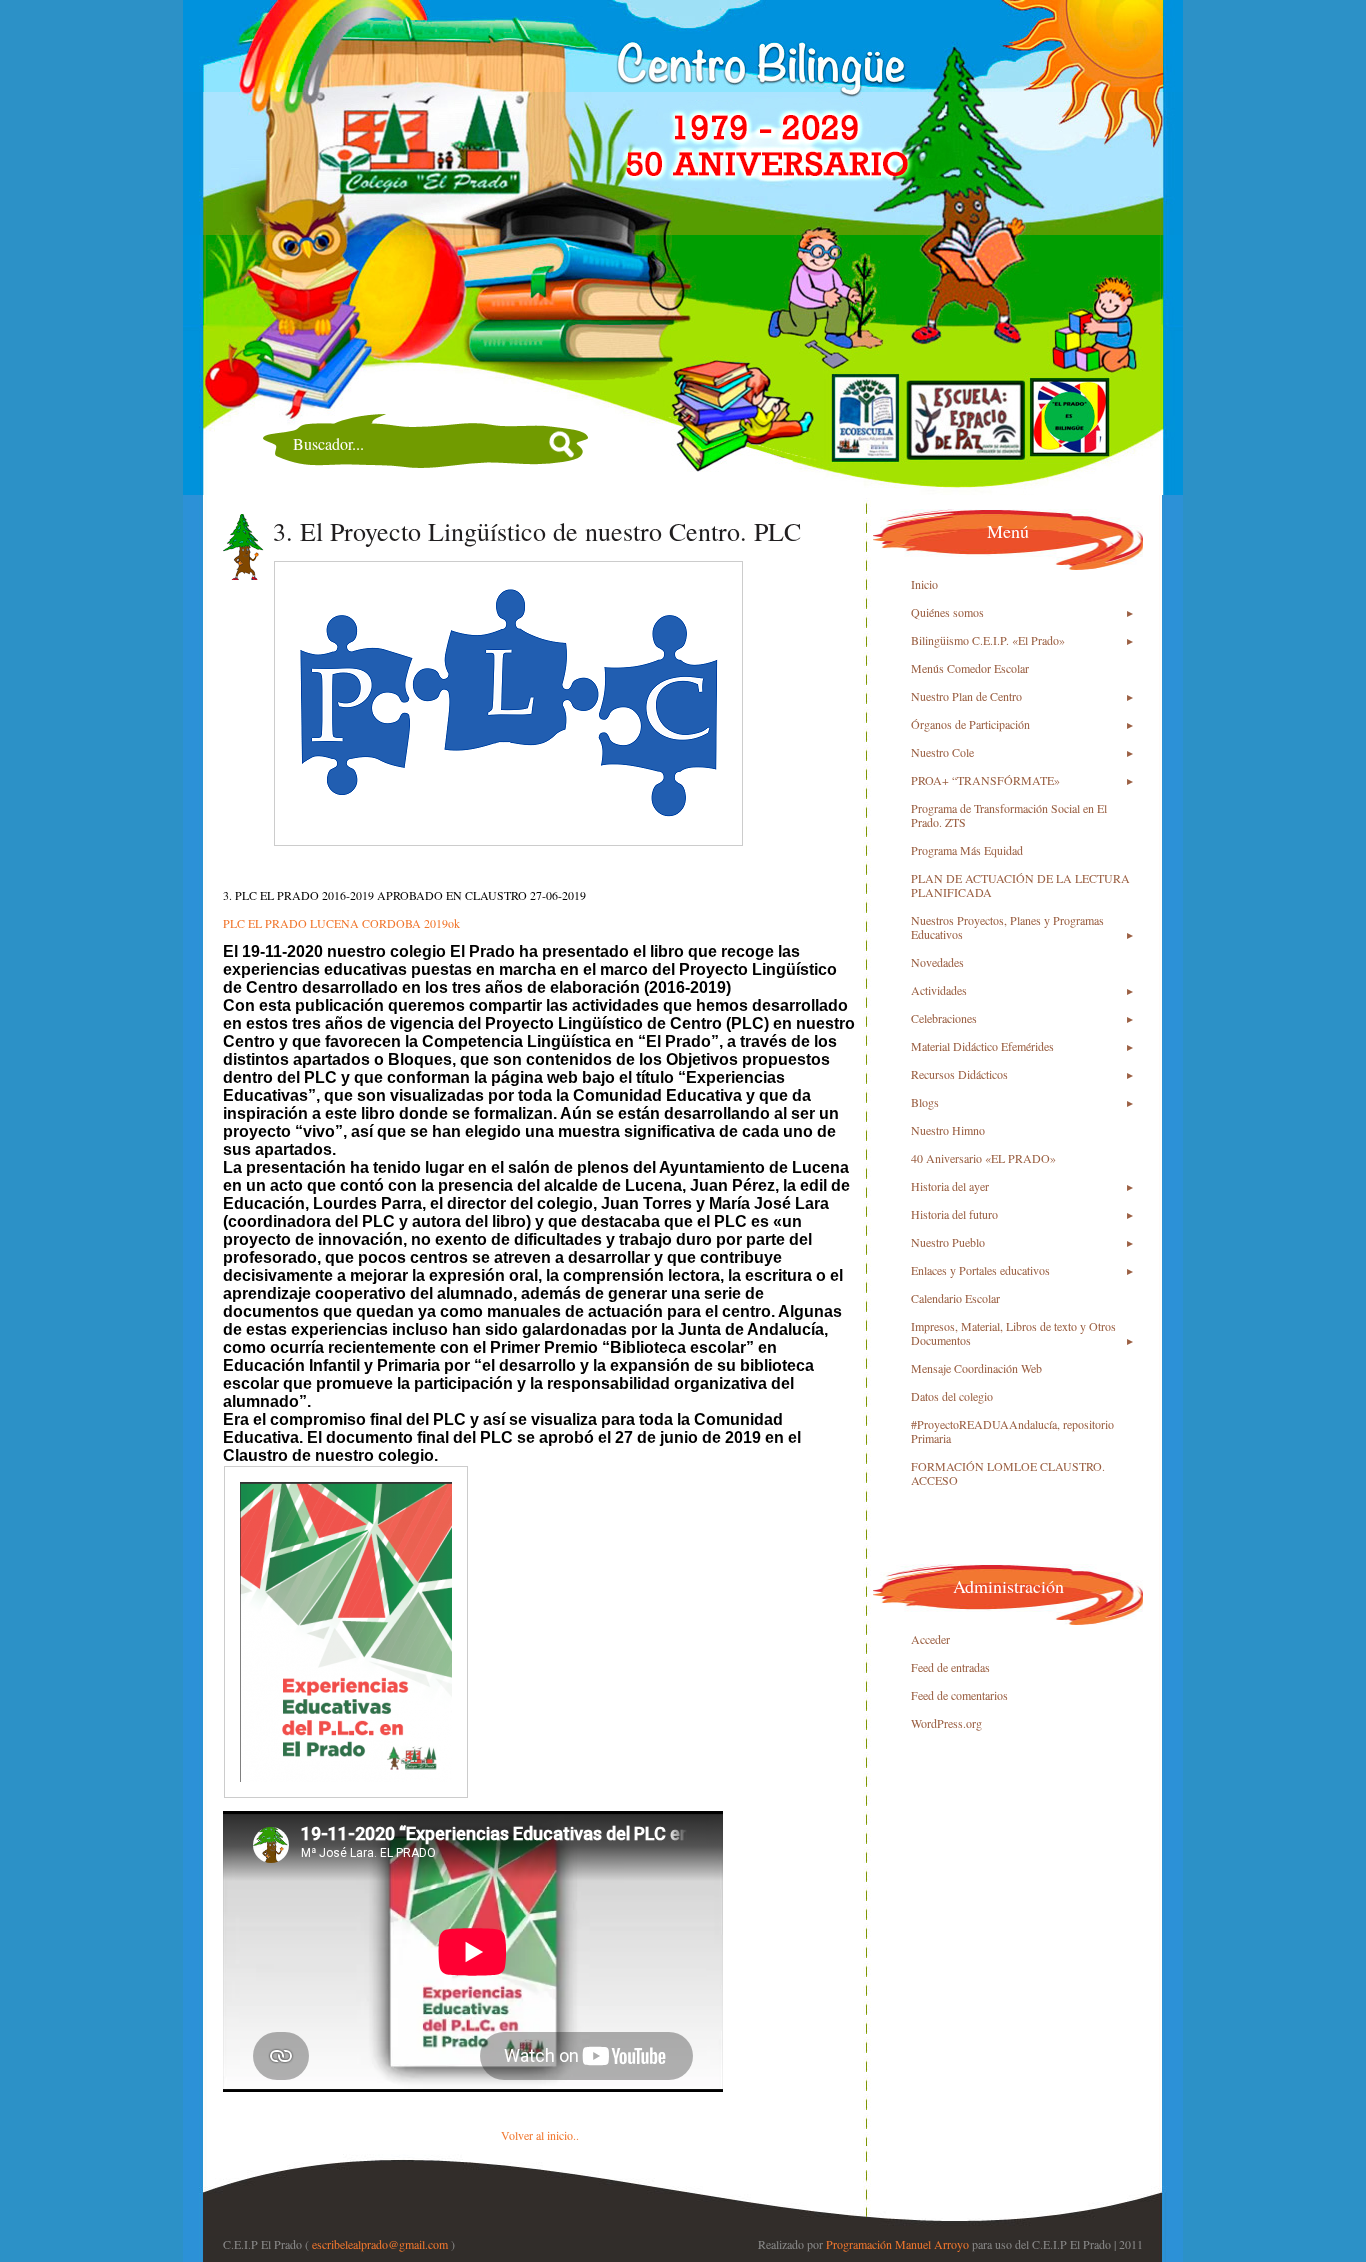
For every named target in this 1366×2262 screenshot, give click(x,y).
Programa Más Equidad (967, 850)
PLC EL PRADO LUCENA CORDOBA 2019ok (341, 923)
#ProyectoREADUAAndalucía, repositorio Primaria (1012, 1431)
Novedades (937, 962)
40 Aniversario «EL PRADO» (983, 1158)
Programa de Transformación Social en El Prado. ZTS (1009, 815)
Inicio (924, 584)
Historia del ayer (950, 1186)
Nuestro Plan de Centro (966, 696)
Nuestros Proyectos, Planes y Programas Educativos (1007, 927)
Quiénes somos (947, 612)
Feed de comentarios (959, 1695)
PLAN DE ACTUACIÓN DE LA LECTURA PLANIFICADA (1020, 885)
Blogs (925, 1102)
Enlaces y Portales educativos (980, 1270)
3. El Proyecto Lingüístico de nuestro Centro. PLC (537, 531)
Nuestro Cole (942, 752)
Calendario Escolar (955, 1298)
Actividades (939, 990)
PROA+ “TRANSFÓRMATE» (985, 780)
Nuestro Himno (948, 1130)
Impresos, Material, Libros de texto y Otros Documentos (1013, 1333)
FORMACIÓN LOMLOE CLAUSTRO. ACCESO (1008, 1473)
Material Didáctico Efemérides (982, 1046)
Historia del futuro (954, 1214)
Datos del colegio (952, 1396)
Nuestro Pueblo (948, 1242)
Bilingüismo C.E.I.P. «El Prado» (988, 640)
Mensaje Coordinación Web (976, 1368)
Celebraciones (944, 1018)
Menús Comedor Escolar (970, 668)
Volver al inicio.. (540, 2135)
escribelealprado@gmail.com (380, 2244)
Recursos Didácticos (959, 1074)
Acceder (930, 1639)
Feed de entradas (950, 1667)
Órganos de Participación (970, 724)
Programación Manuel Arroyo (897, 2244)
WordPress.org (946, 1723)
